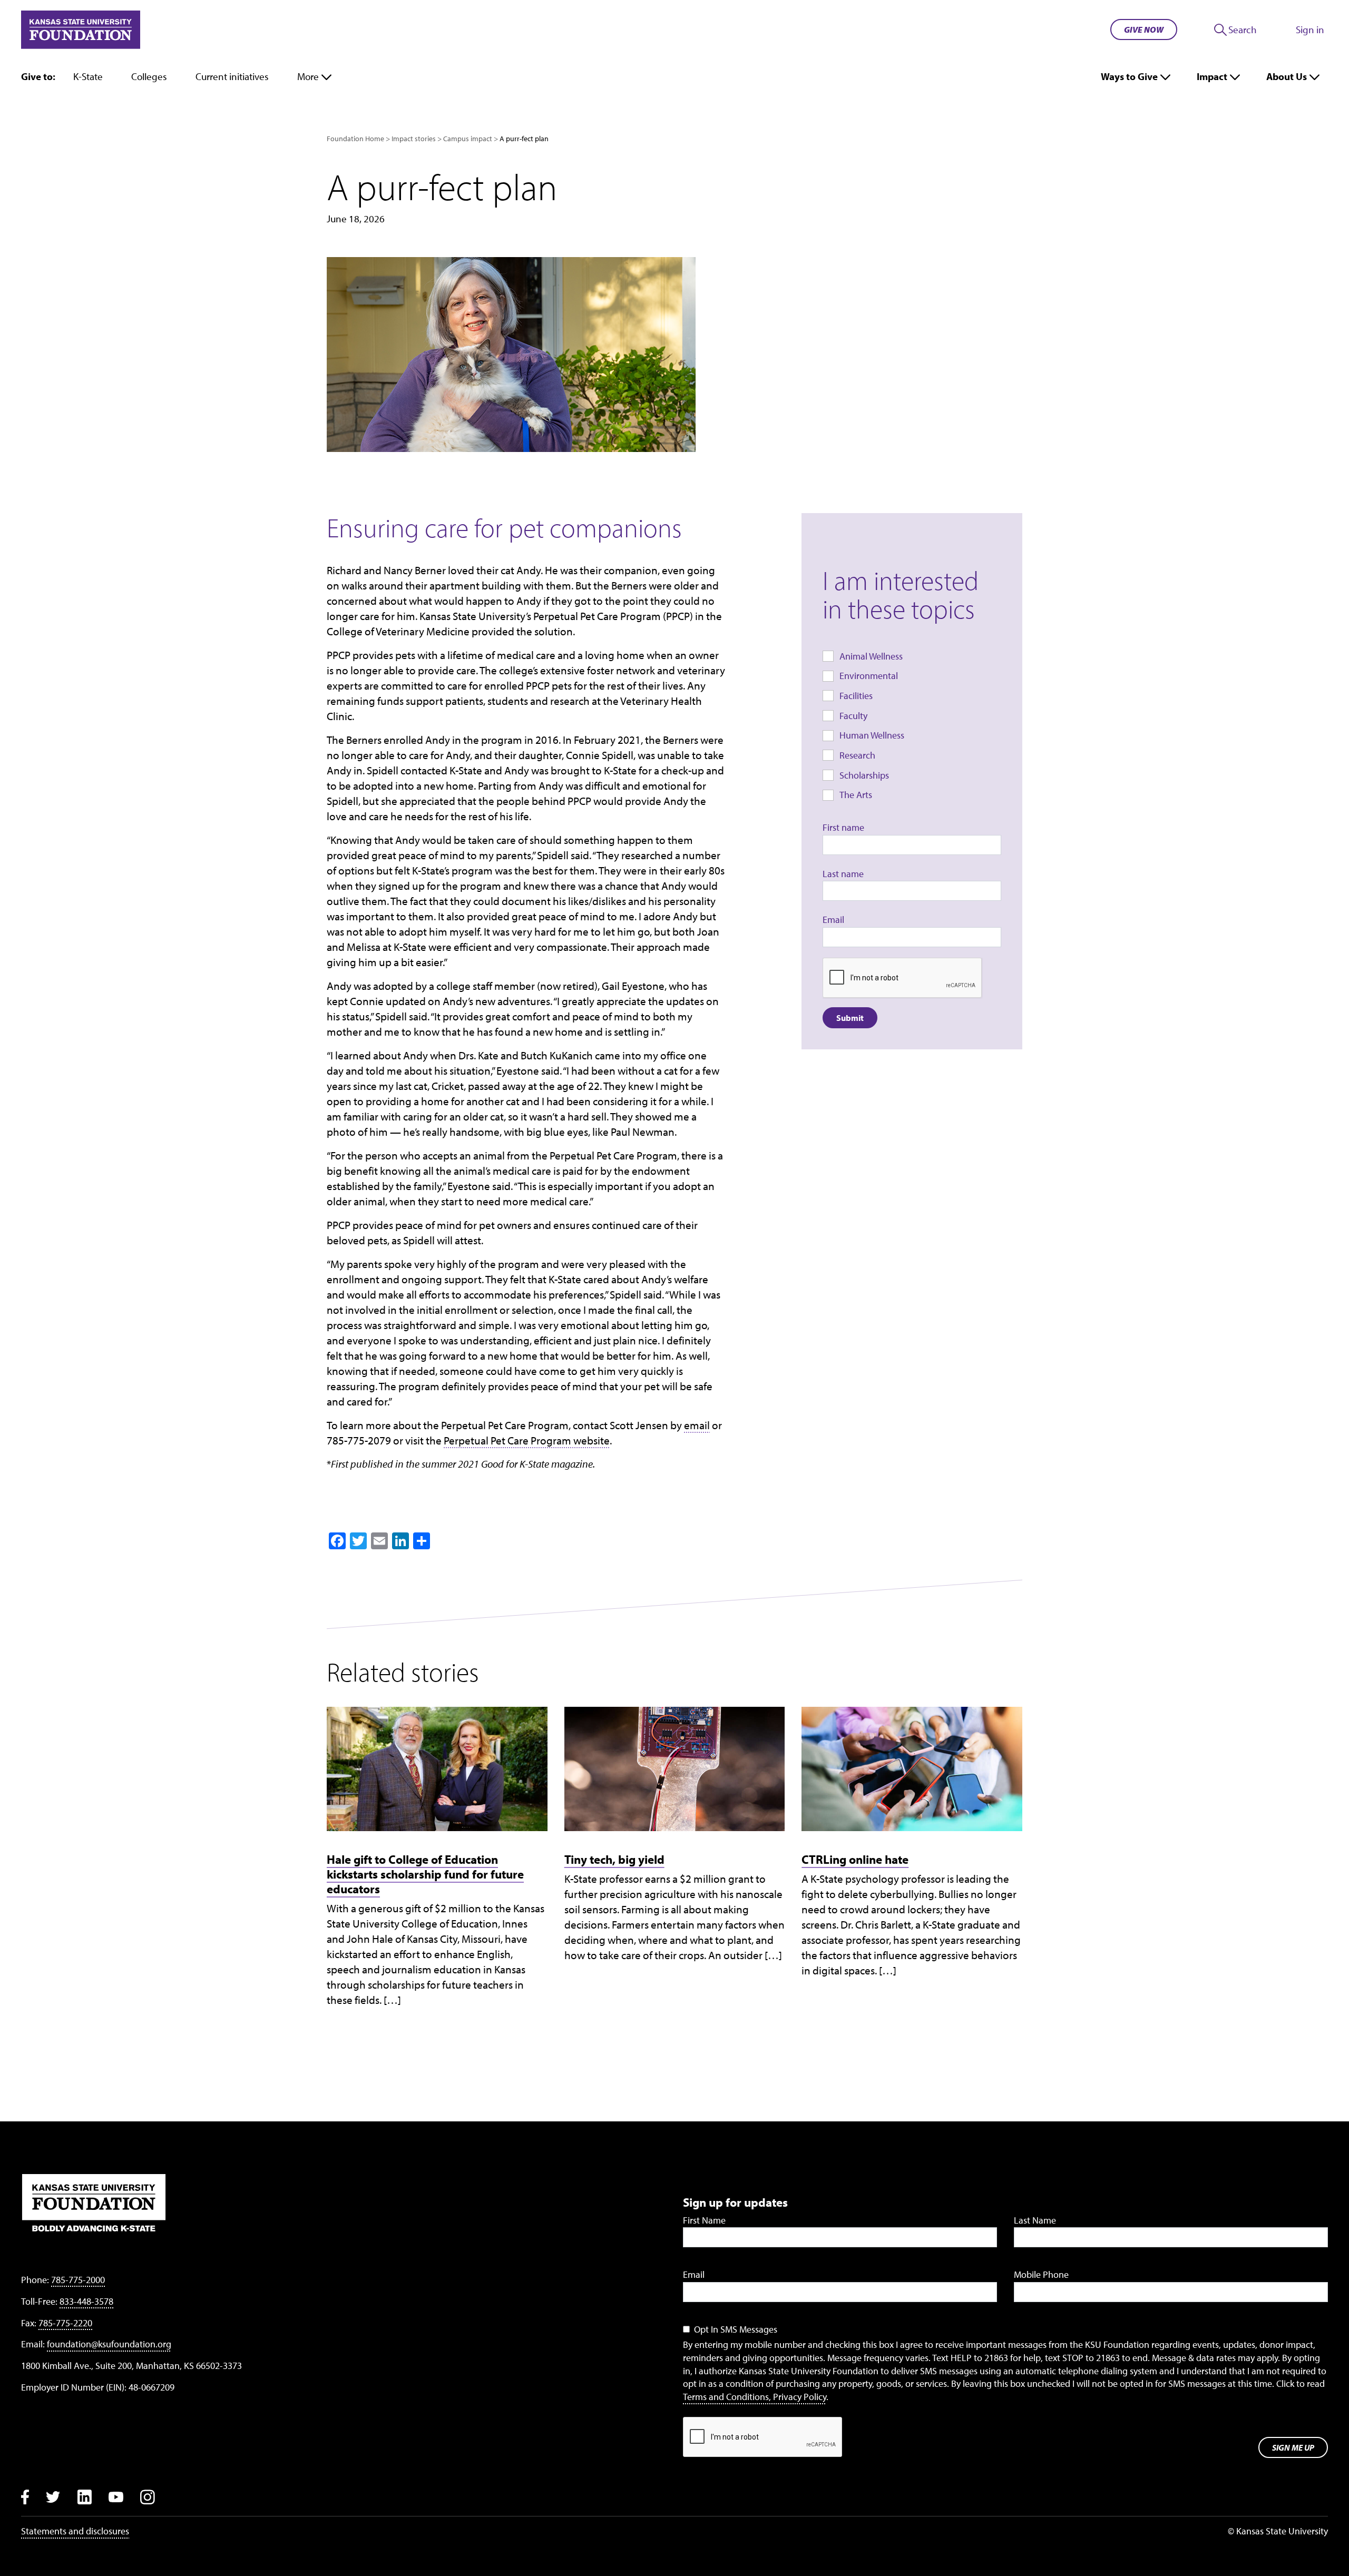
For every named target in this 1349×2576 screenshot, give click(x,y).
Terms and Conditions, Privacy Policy (755, 2397)
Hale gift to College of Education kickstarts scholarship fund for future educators (425, 1874)
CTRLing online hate (855, 1859)
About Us (1287, 76)
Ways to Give (1129, 76)
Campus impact (468, 139)
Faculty (853, 716)
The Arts (856, 795)
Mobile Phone (1041, 2274)
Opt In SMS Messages (736, 2329)
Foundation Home (355, 139)
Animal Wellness (871, 656)
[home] (81, 30)
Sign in (1310, 30)
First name (843, 827)
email (697, 1425)
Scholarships (864, 775)
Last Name (1035, 2220)
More (308, 76)
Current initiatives (232, 76)
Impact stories (414, 139)
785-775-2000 (78, 2280)
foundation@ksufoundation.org (109, 2344)
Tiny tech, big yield (614, 1859)
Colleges (149, 76)
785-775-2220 (65, 2323)
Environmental (869, 676)
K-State (88, 76)
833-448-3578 (86, 2301)
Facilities (856, 696)
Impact (1212, 76)
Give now (1144, 30)
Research (857, 755)
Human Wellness (872, 735)
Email (833, 920)
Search (1243, 30)
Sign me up (1293, 2447)
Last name (843, 874)
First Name (704, 2220)
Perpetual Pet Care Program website (527, 1440)
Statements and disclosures (75, 2531)
